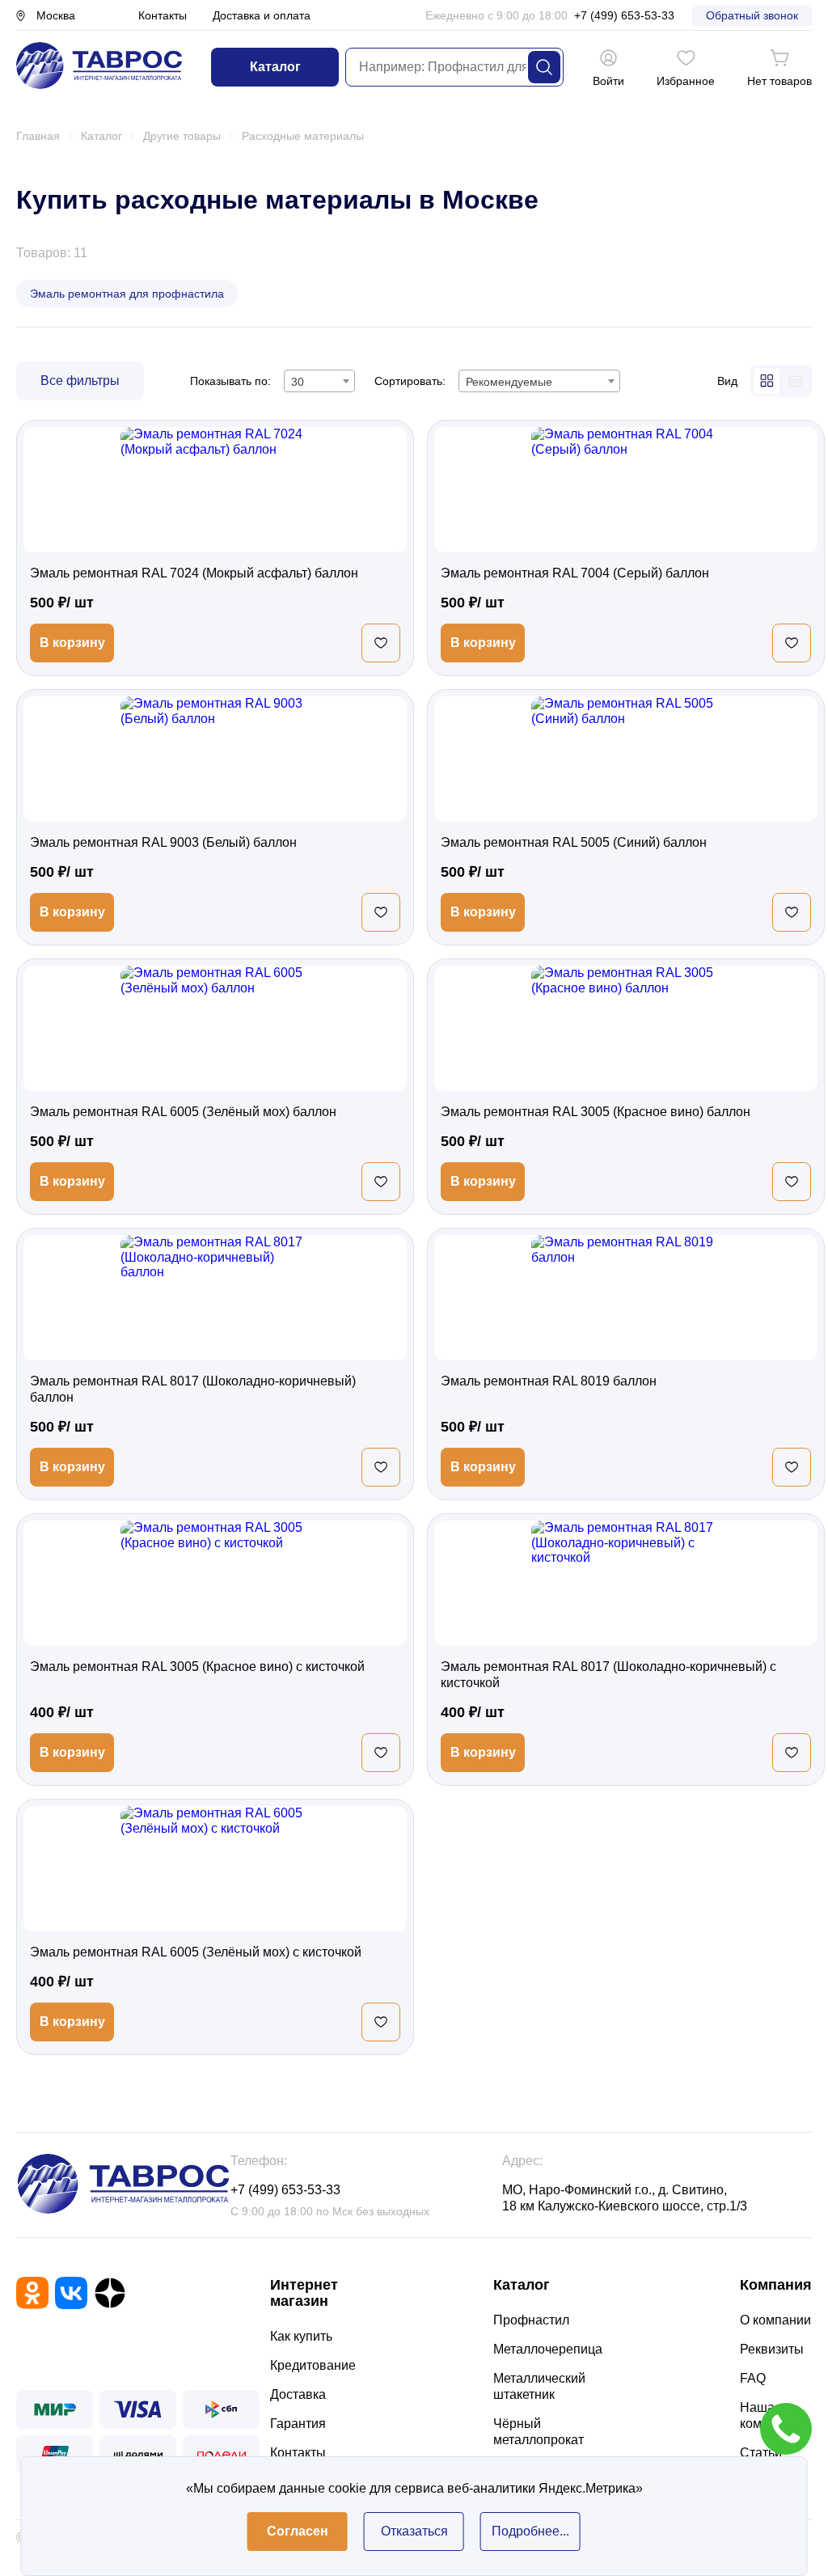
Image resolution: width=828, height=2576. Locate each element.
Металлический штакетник (539, 2386)
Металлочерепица (548, 2349)
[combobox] (319, 381)
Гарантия (298, 2424)
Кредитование (313, 2365)
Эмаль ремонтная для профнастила (127, 294)
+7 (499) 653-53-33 (624, 15)
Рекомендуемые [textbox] (509, 382)
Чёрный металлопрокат (539, 2432)
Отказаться (414, 2531)
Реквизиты (772, 2349)
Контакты (163, 15)
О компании (775, 2320)
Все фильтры (80, 381)
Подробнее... (530, 2531)
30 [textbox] (298, 382)
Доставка (298, 2394)
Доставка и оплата (262, 15)
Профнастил (531, 2320)
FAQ (753, 2378)
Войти (608, 81)
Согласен (298, 2531)
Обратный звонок (752, 15)
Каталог (275, 67)
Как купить (301, 2336)
